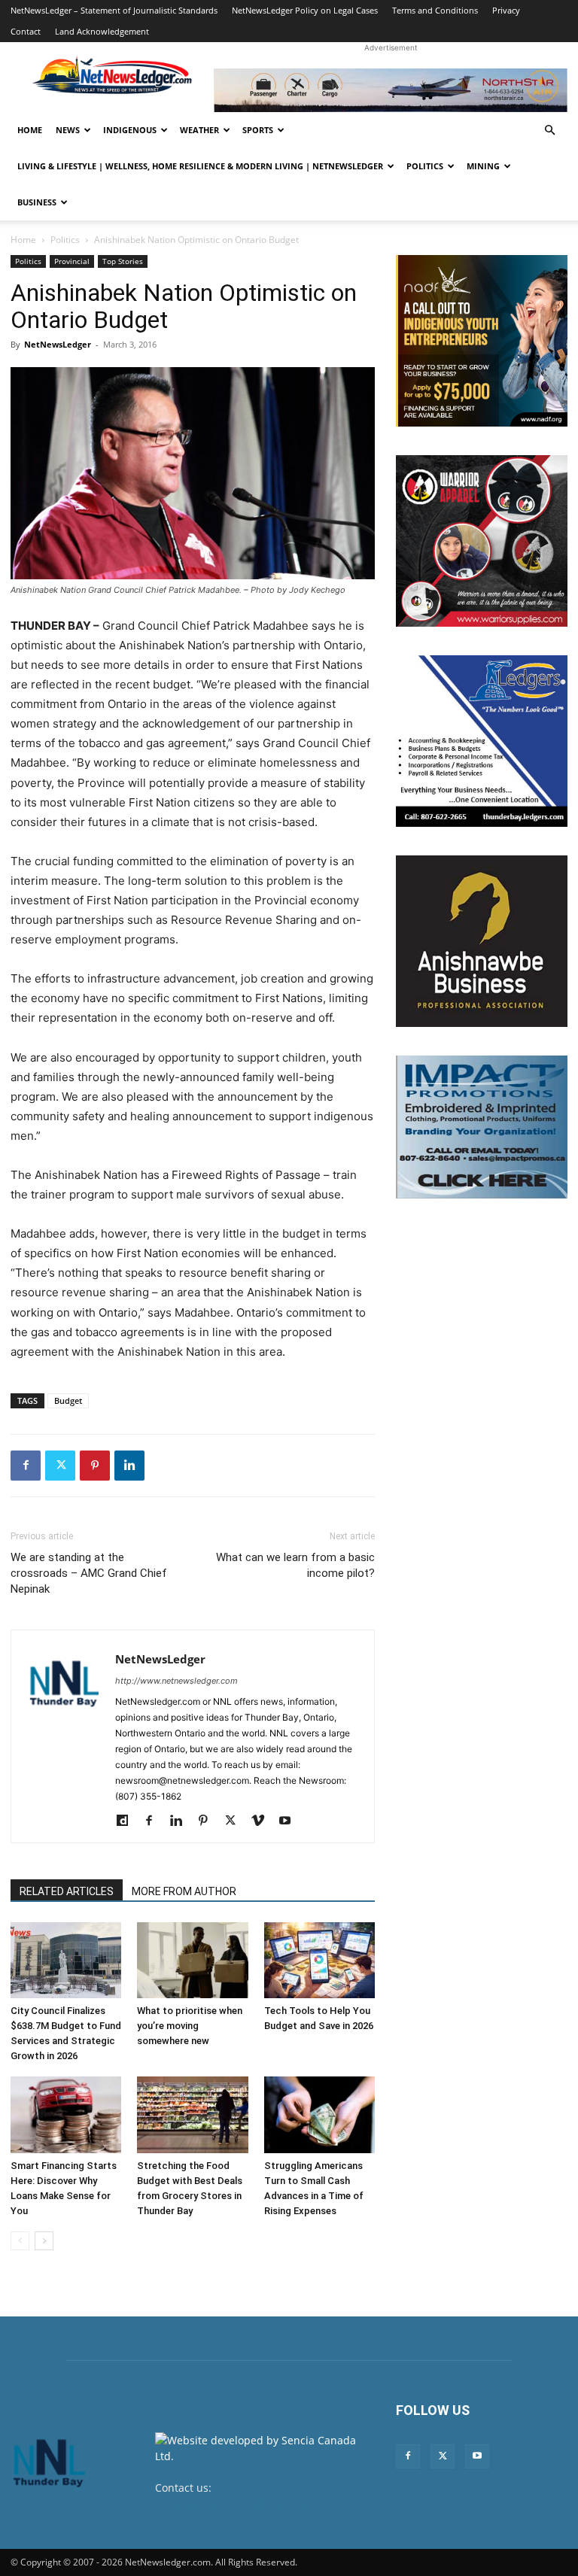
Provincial (72, 261)
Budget (68, 1400)
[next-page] (44, 2241)
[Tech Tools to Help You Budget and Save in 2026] (319, 1960)
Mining (483, 166)
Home (30, 130)
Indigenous (130, 130)
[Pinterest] (95, 1466)
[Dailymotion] (128, 1821)
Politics (425, 166)
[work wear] (482, 541)
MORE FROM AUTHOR (184, 1891)
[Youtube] (290, 1821)
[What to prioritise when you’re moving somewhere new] (192, 1960)
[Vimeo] (263, 1821)
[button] (549, 131)
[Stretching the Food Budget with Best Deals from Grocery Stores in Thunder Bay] (192, 2114)
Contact (26, 31)
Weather (199, 130)
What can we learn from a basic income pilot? (295, 1565)
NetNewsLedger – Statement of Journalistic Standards (114, 10)
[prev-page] (20, 2241)
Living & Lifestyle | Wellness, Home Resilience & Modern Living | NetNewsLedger (200, 166)
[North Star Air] (391, 90)
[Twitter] (60, 1466)
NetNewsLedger (58, 344)
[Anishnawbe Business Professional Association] (482, 941)
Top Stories (123, 261)
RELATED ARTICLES (67, 1891)
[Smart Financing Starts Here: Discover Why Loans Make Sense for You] (66, 2114)
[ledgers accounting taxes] (482, 741)
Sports (258, 130)
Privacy (506, 10)
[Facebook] (26, 1466)
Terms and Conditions (435, 10)
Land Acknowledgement (102, 31)
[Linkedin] (129, 1466)
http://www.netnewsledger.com (176, 1681)
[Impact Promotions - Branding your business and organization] (482, 1127)
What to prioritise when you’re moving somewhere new (190, 2026)
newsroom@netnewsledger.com (236, 2503)
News (68, 130)
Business (37, 202)
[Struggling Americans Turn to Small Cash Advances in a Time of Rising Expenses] (319, 2114)
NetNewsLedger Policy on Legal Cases (305, 10)
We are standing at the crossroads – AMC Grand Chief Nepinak (89, 1573)
